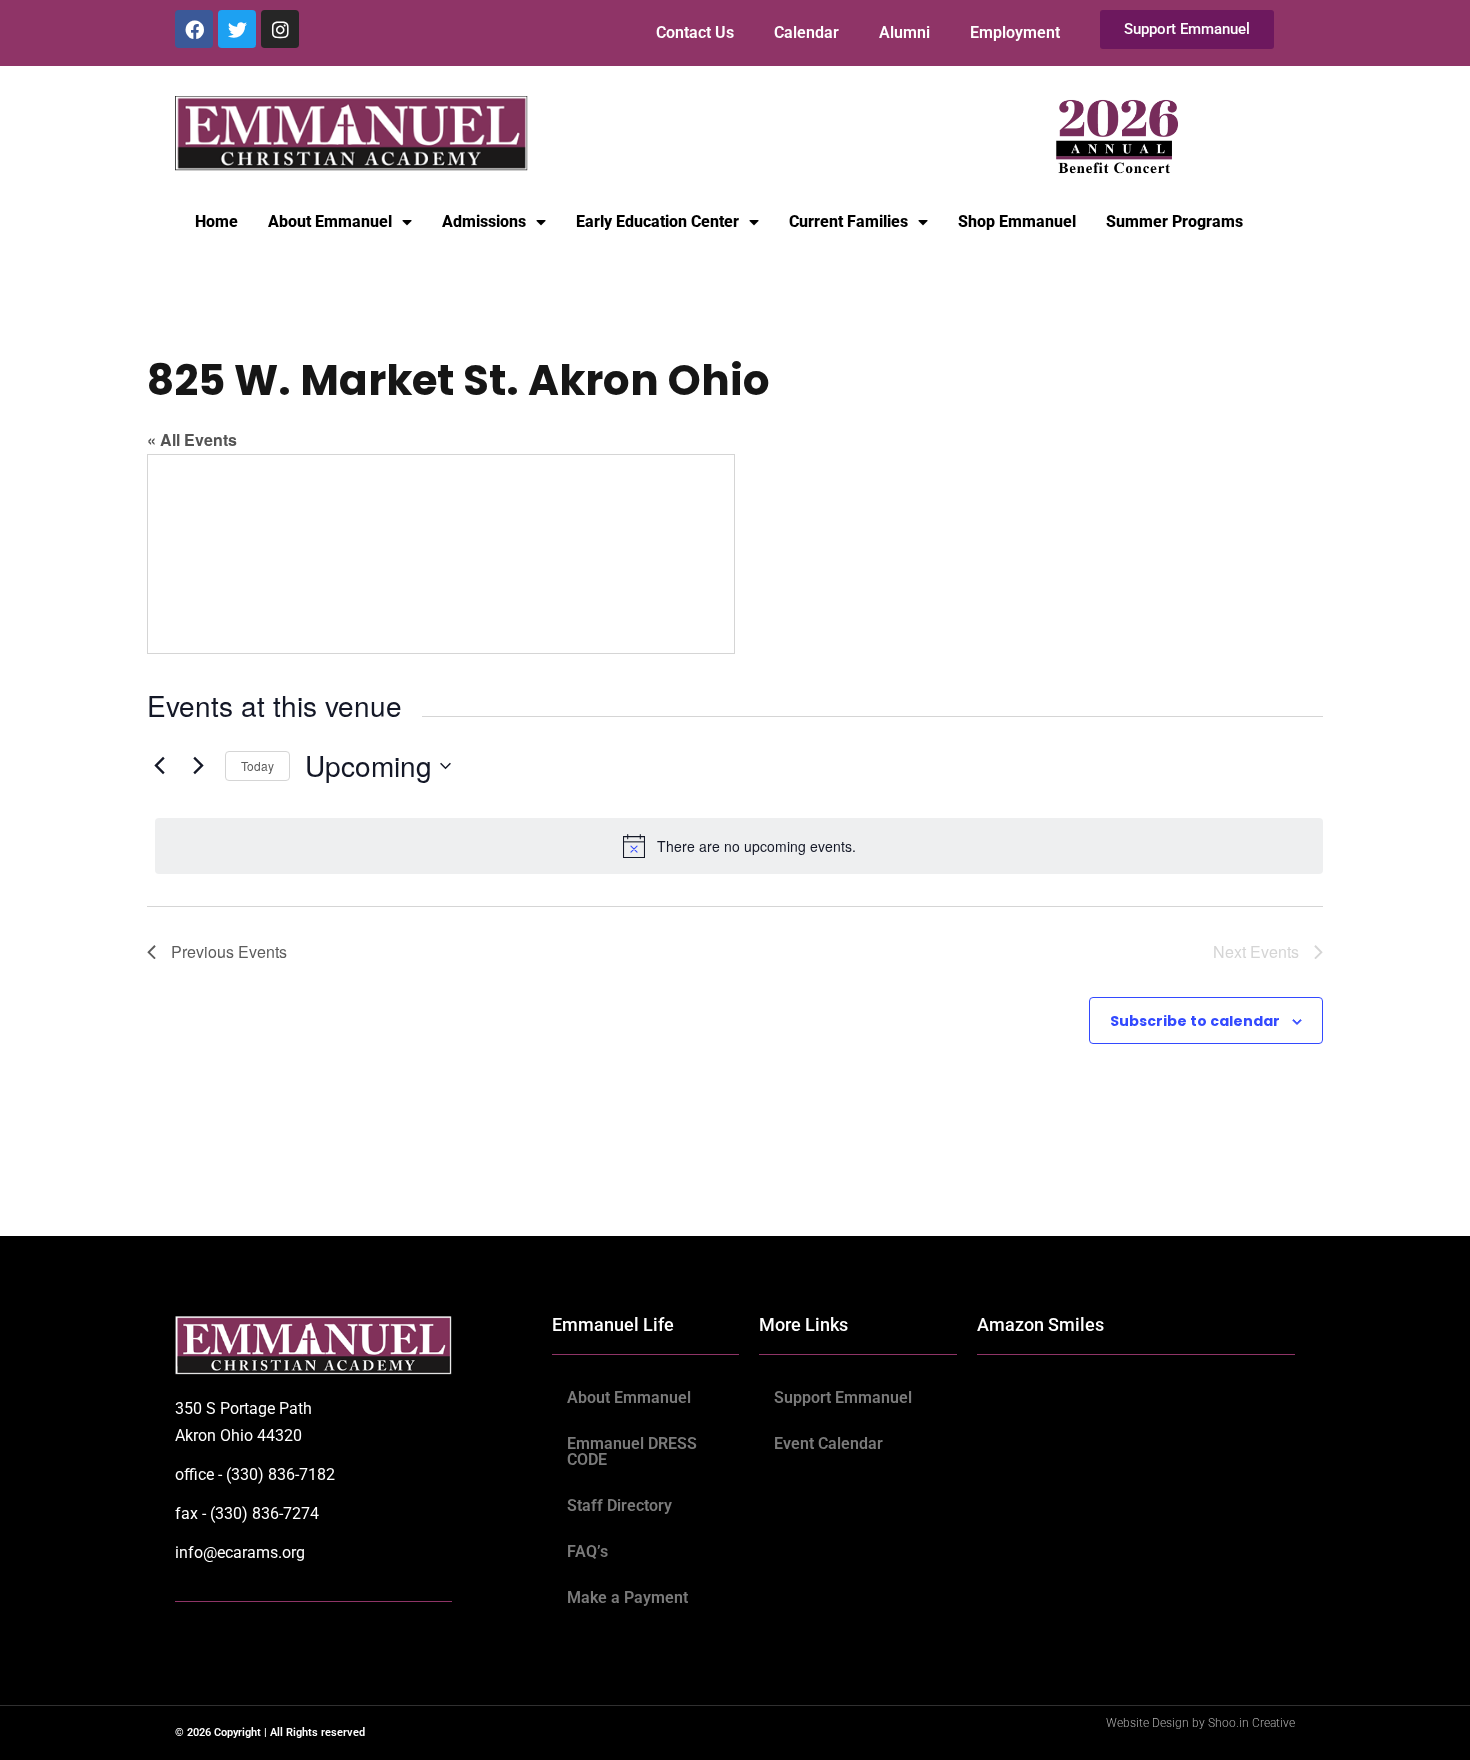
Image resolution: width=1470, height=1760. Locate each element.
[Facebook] (194, 29)
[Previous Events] (159, 766)
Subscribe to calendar (1195, 1021)
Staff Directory (619, 1505)
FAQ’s (587, 1551)
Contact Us (695, 32)
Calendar (806, 32)
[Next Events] (198, 766)
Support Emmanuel (843, 1397)
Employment (1015, 32)
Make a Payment (627, 1597)
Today (257, 765)
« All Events (192, 439)
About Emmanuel (330, 221)
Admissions (484, 221)
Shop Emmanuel (1017, 221)
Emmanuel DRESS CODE (632, 1451)
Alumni (904, 32)
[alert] (739, 846)
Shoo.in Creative (1251, 1723)
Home (216, 221)
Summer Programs (1174, 221)
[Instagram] (280, 29)
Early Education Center (657, 221)
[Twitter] (237, 29)
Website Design (1149, 1723)
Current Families (848, 221)
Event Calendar (828, 1443)
